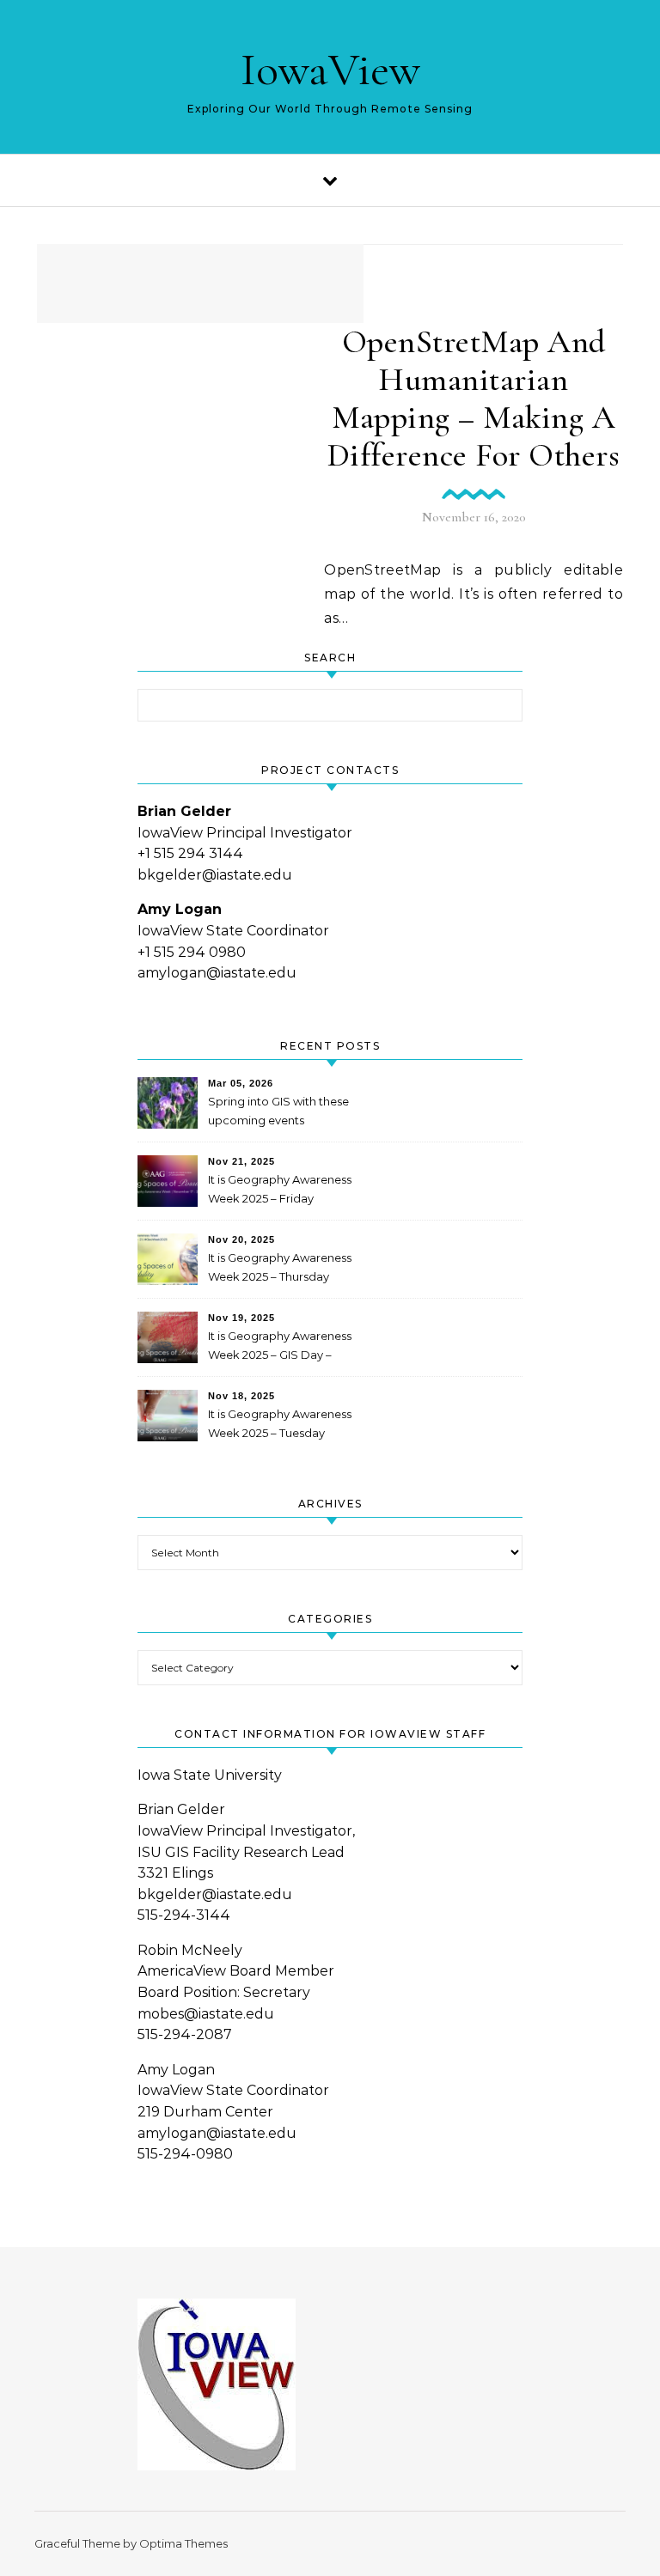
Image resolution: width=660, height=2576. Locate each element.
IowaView (330, 69)
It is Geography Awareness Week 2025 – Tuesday (280, 1423)
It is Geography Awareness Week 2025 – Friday (280, 1189)
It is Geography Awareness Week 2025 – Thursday (280, 1267)
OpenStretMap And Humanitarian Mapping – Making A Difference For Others (474, 399)
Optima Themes (183, 2543)
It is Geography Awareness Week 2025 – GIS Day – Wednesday (280, 1347)
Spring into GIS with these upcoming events (278, 1111)
